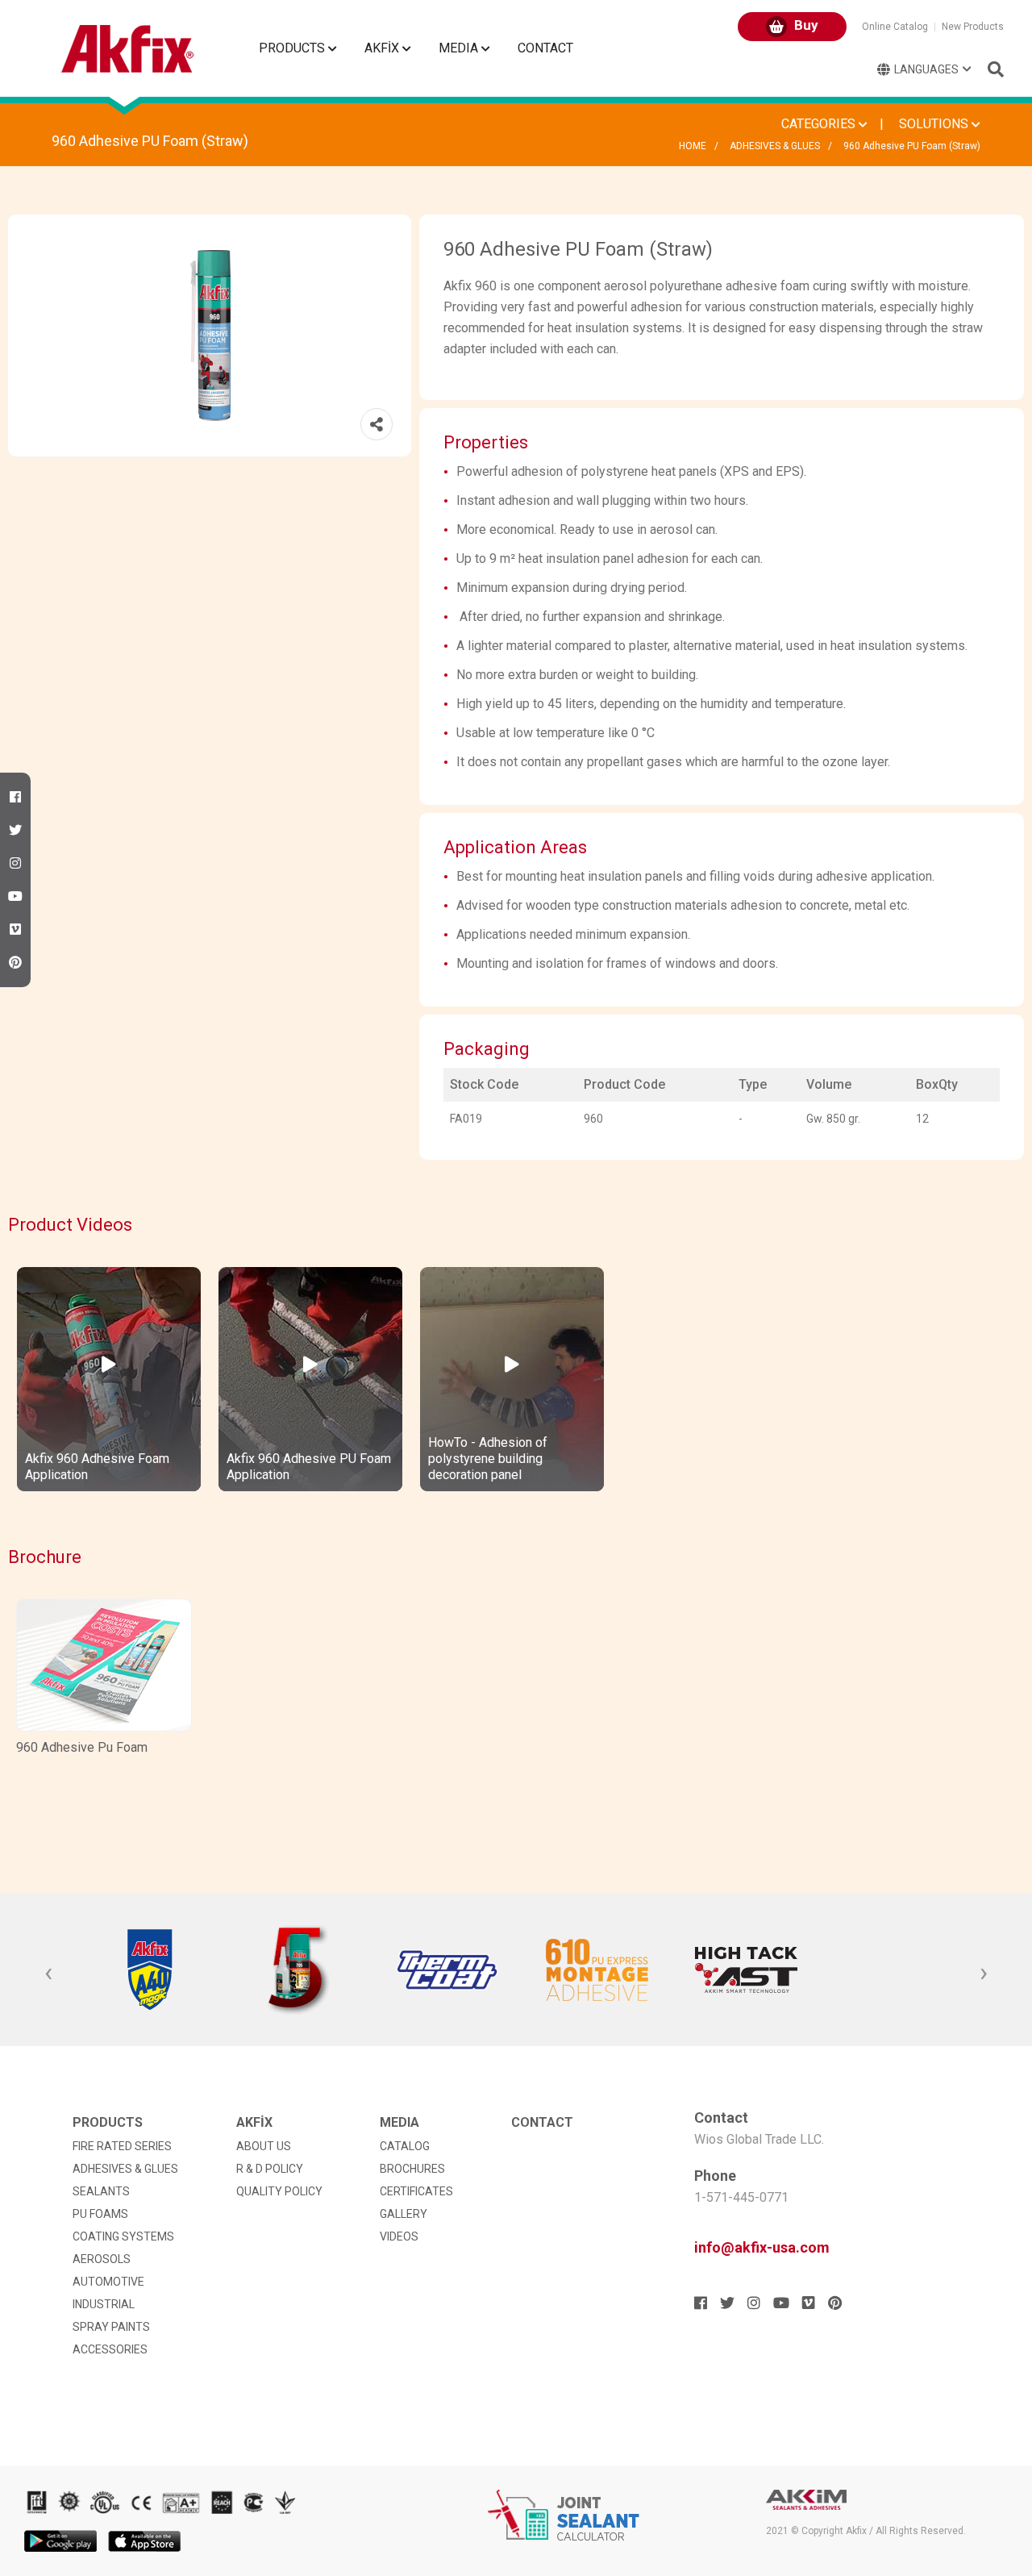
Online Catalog (895, 27)
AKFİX (383, 48)
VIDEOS (399, 2236)
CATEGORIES (820, 124)
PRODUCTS (293, 48)
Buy (805, 25)
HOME (693, 146)
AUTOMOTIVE (108, 2282)
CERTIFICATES (416, 2191)
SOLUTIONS (935, 124)
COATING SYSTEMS (123, 2236)
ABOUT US (264, 2146)
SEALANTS (101, 2191)
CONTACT (545, 48)
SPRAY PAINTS (111, 2327)
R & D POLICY (270, 2169)
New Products (973, 27)
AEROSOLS (102, 2259)
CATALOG (405, 2146)
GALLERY (404, 2214)
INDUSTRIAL (104, 2304)
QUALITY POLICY (279, 2191)
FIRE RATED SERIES (122, 2146)
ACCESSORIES (110, 2349)
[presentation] (48, 1974)
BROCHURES (412, 2169)
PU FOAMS (100, 2214)
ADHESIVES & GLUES (775, 146)
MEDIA (460, 48)
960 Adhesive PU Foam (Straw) (912, 146)
